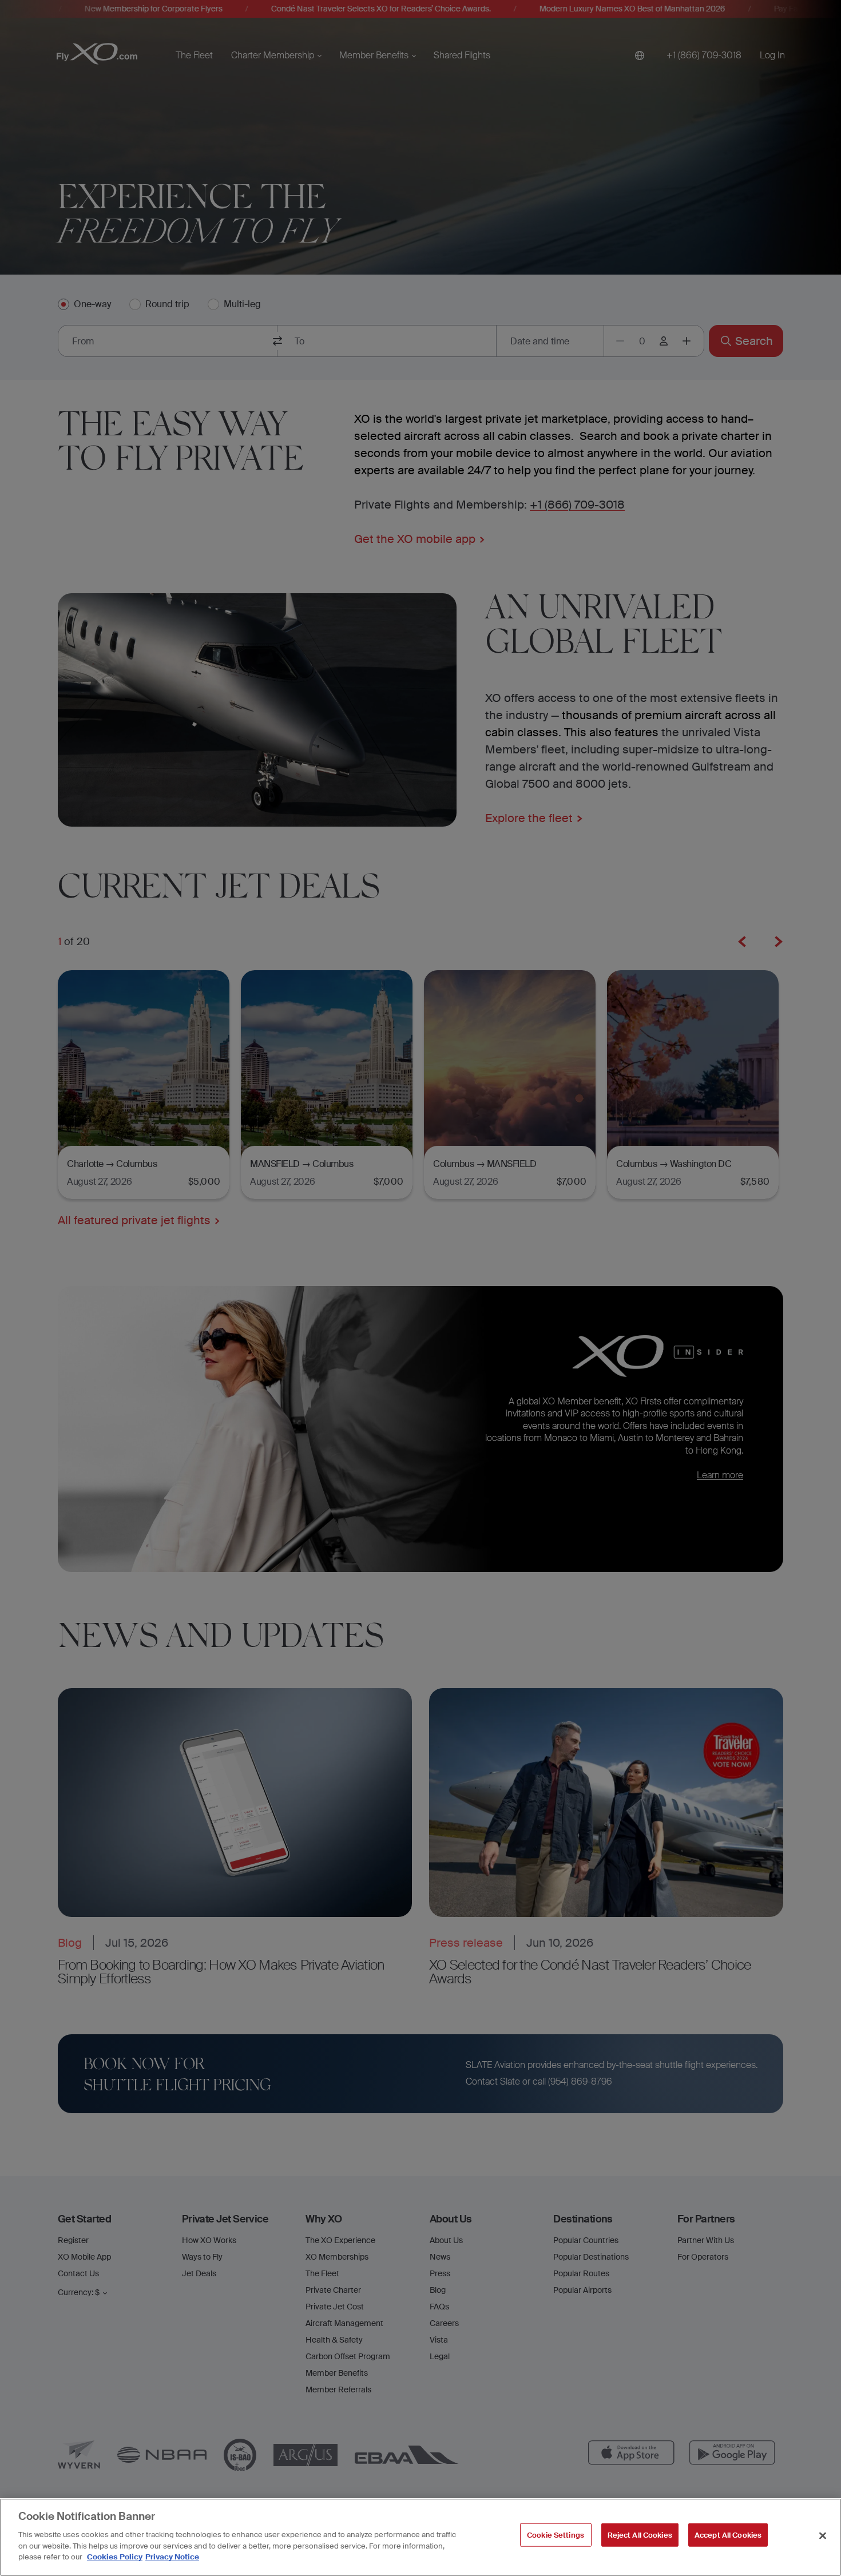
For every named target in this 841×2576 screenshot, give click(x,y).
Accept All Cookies (728, 2535)
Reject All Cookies (640, 2535)
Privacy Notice (172, 2557)
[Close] (823, 2535)
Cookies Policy (115, 2557)
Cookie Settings (556, 2535)
